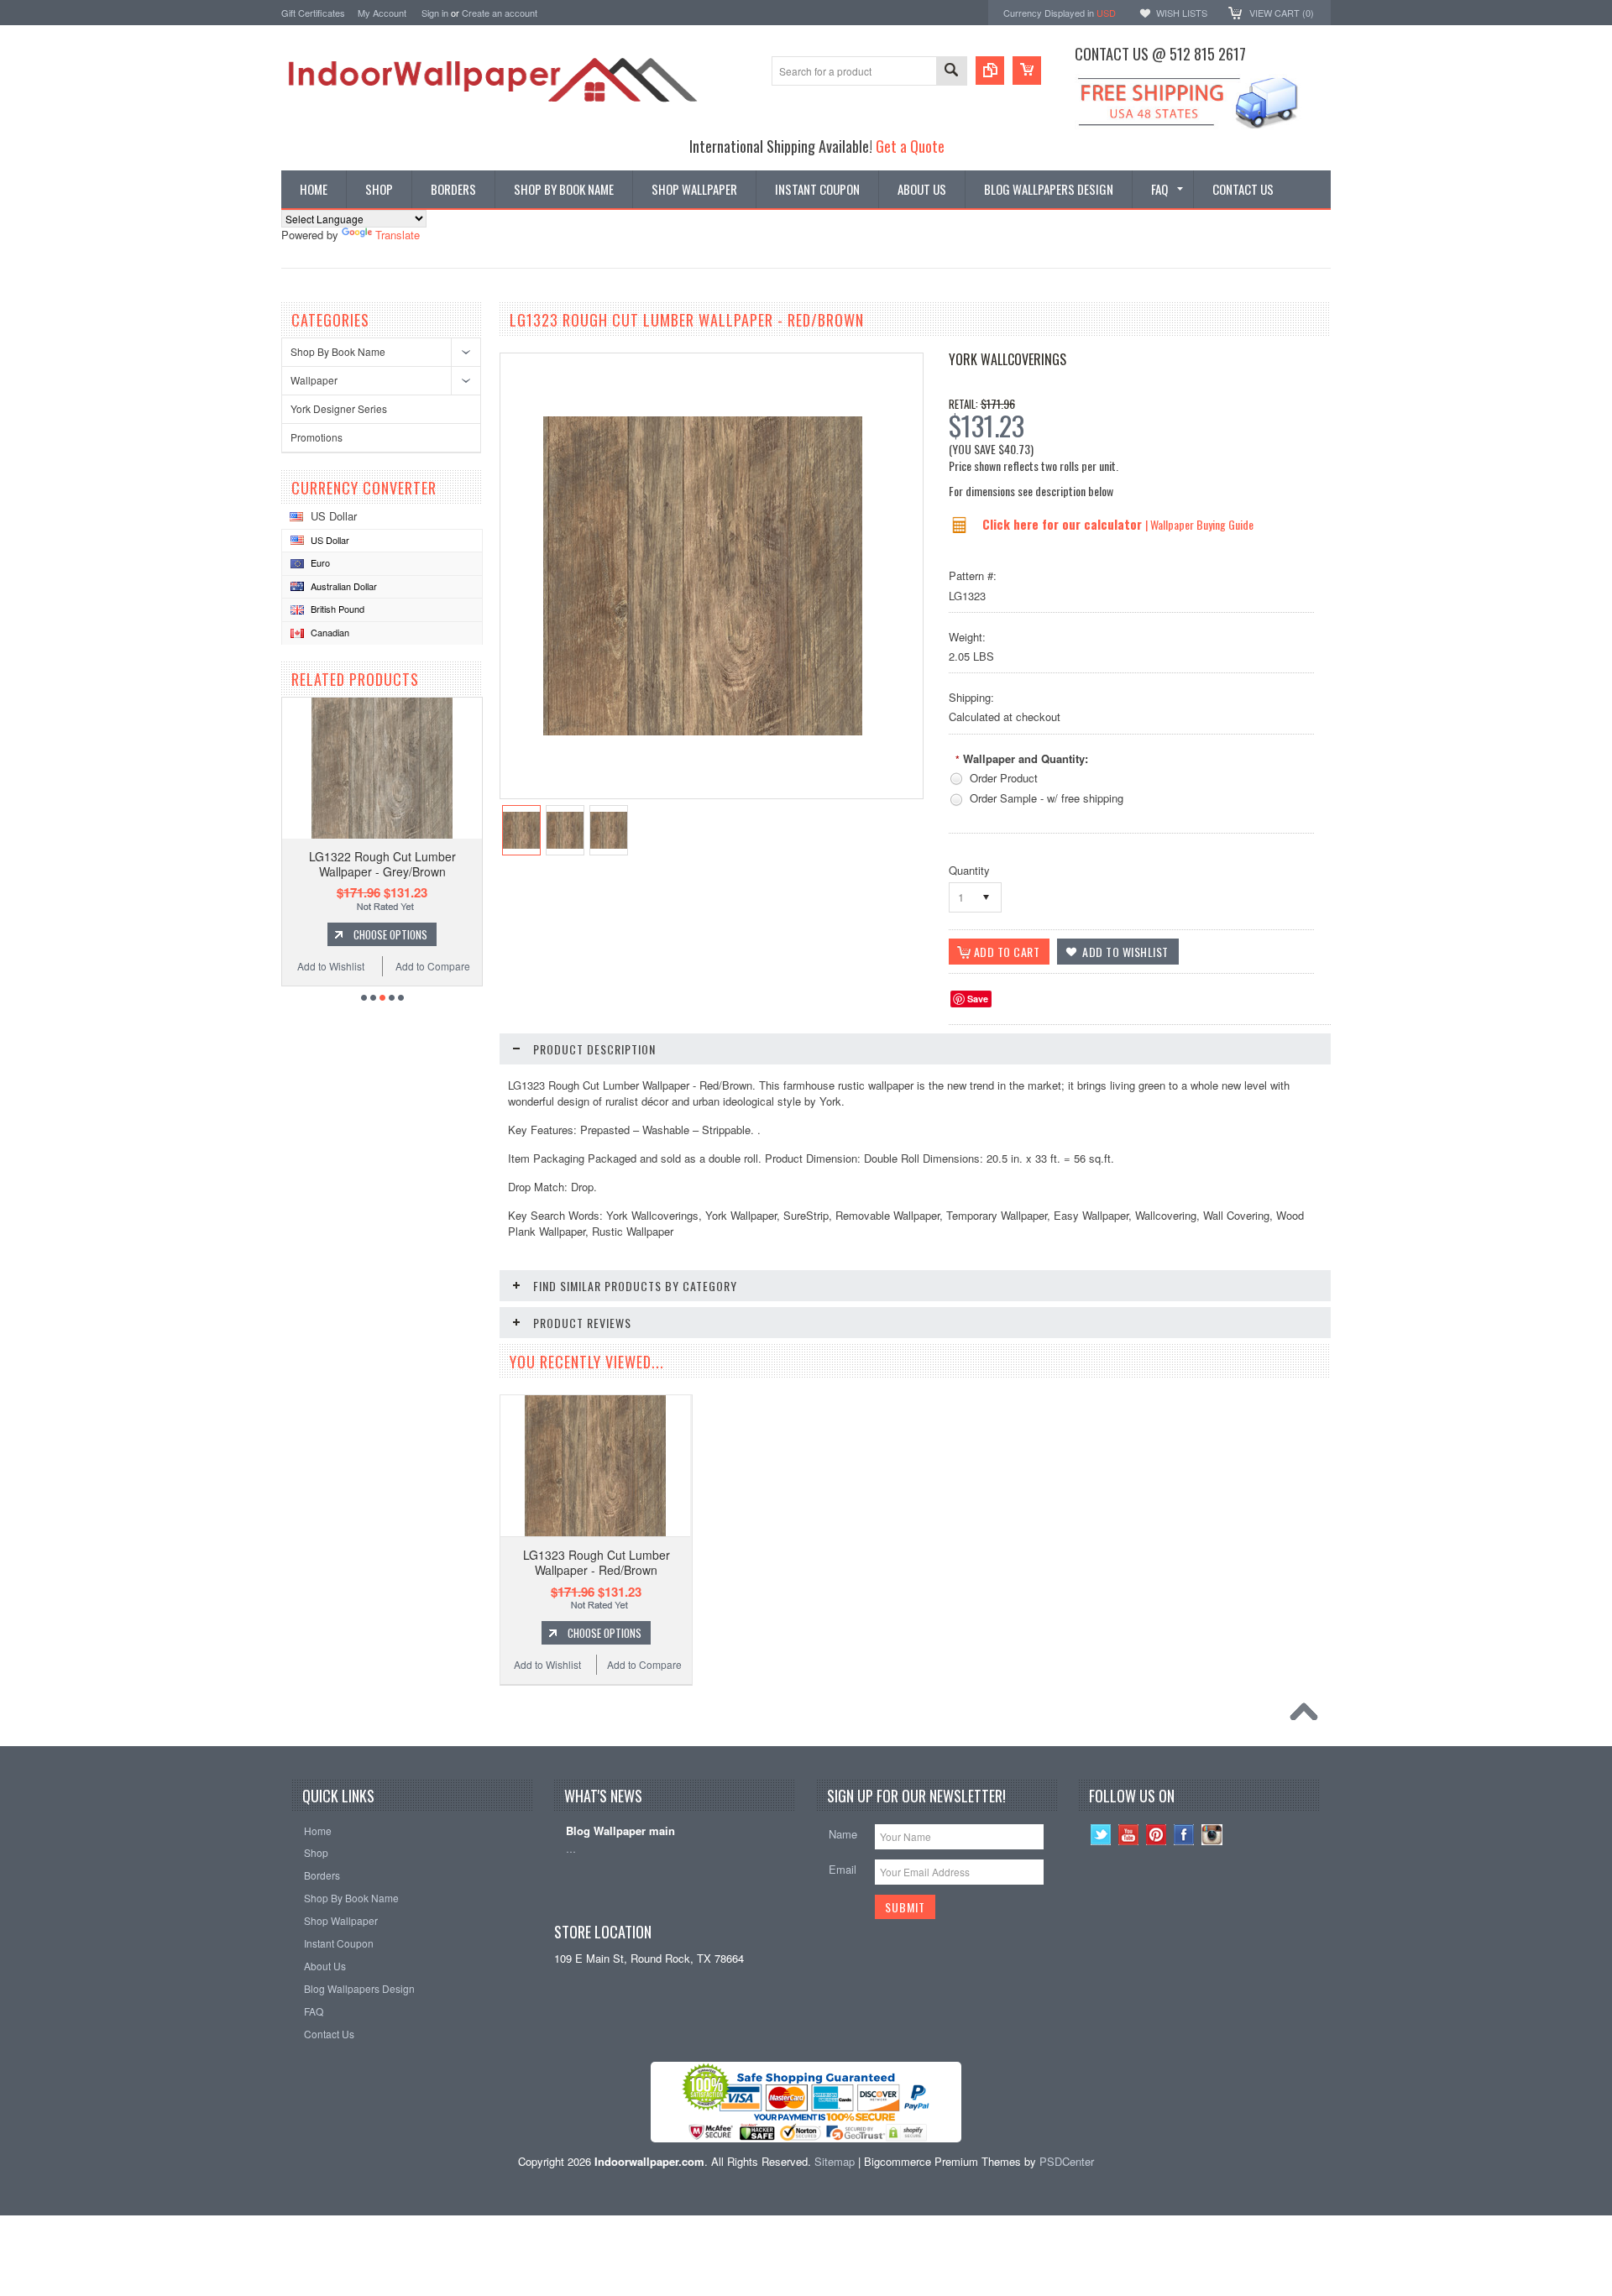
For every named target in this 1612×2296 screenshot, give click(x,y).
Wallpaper (314, 380)
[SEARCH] (951, 72)
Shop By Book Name (338, 351)
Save (978, 999)
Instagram (1212, 1835)
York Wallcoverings (1007, 359)
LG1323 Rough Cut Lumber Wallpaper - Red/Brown (597, 1562)
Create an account (500, 13)
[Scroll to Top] (1308, 1716)
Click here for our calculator (1064, 524)
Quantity (969, 870)
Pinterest (1157, 1835)
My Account (382, 13)
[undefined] (703, 731)
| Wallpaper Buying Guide (1199, 524)
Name (843, 1834)
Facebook (1184, 1835)
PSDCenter (1067, 2161)
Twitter (1101, 1835)
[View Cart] (1027, 71)
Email (843, 1869)
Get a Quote (910, 146)
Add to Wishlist (331, 966)
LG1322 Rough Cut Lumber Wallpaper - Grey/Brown (382, 864)
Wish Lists (1182, 13)
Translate (398, 235)
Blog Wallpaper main (620, 1831)
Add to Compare (433, 966)
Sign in (435, 13)
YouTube (1129, 1835)
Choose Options (390, 934)
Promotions (317, 437)
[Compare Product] (990, 71)
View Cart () (1282, 13)
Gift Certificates (313, 13)
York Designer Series (339, 408)
